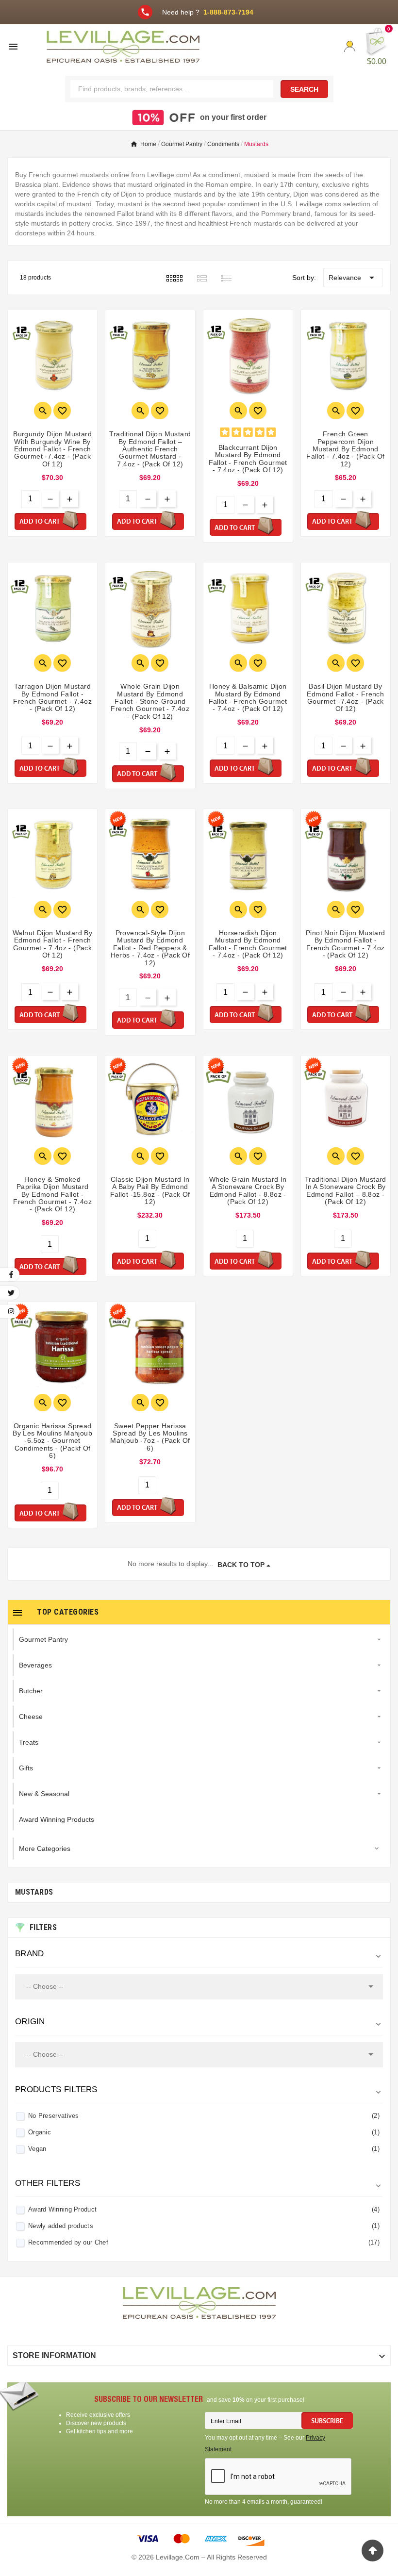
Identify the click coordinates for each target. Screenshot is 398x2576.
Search (304, 89)
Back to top (241, 1565)
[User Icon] (350, 46)
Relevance (353, 278)
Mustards (34, 1892)
